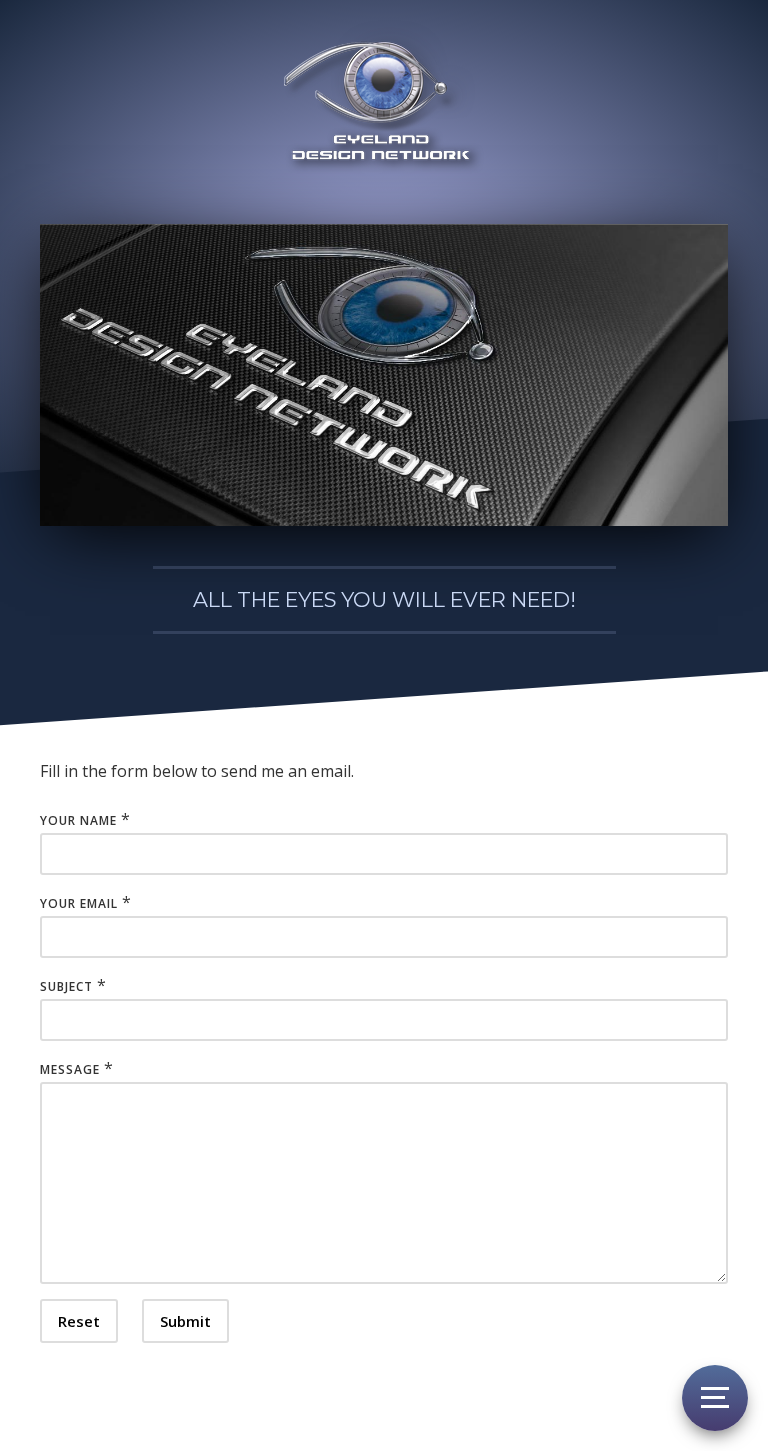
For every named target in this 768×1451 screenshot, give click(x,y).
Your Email (79, 903)
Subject (66, 986)
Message (70, 1069)
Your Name (78, 820)
